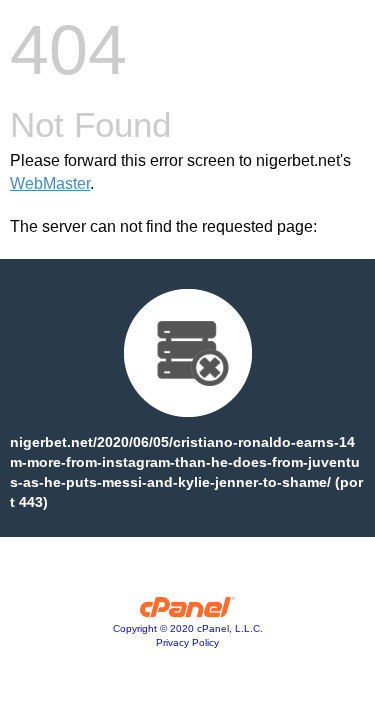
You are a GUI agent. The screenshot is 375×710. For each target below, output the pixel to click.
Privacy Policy (187, 642)
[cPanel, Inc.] (187, 612)
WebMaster (50, 183)
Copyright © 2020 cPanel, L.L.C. (188, 628)
